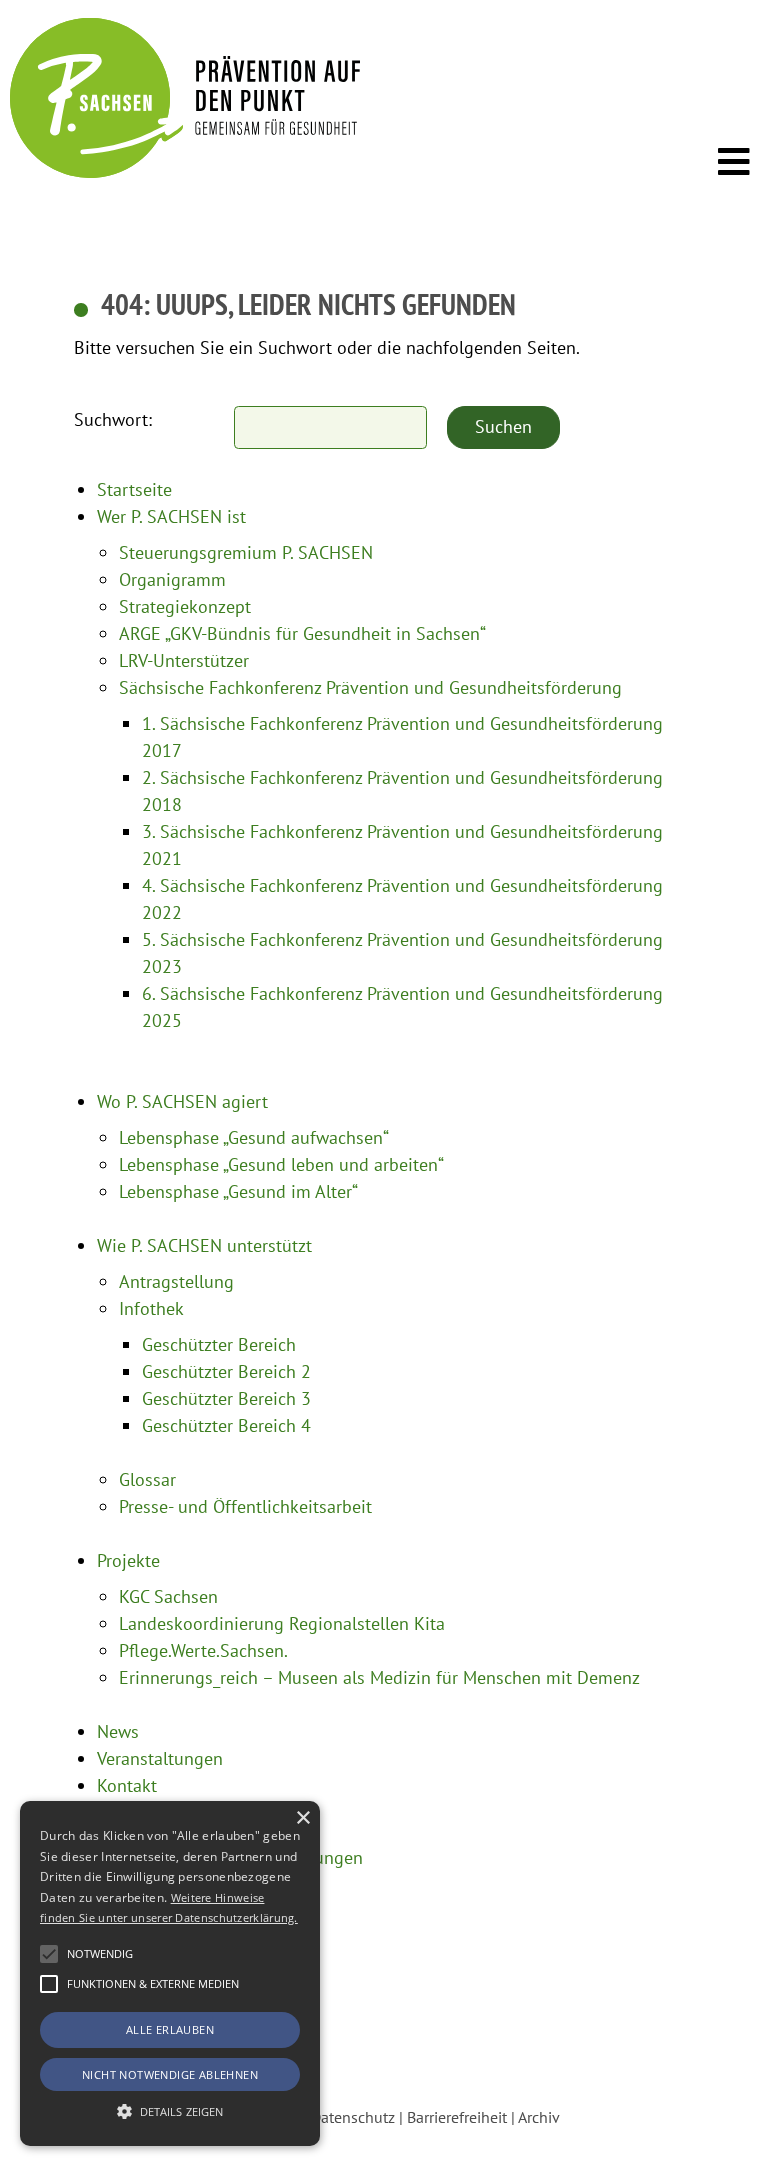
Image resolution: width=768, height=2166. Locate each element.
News (118, 1731)
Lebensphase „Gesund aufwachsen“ (254, 1137)
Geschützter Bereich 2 (226, 1371)
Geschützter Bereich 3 (226, 1398)
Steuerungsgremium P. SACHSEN (246, 552)
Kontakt (127, 1785)
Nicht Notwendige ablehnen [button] (170, 2074)
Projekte (128, 1560)
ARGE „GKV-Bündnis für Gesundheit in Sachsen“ (302, 633)
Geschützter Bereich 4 (226, 1425)
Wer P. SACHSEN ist (171, 516)
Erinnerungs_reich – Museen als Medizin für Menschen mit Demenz (379, 1677)
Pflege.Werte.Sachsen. (203, 1650)
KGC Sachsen (168, 1596)
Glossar (147, 1479)
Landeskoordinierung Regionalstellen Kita (282, 1623)
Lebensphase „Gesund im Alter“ (238, 1191)
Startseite (134, 489)
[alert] (170, 1973)
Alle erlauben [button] (170, 2029)
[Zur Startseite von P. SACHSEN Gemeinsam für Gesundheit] (185, 171)
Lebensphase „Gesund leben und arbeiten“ (281, 1164)
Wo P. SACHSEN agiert (182, 1101)
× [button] (302, 1818)
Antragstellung (176, 1281)
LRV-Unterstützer (184, 660)
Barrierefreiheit (457, 2117)
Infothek (151, 1308)
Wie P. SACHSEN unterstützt (204, 1245)
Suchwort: (113, 419)
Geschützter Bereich (219, 1344)
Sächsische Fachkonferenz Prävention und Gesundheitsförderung (370, 687)
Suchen (503, 426)
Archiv (539, 2117)
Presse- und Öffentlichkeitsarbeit (245, 1506)
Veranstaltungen (160, 1758)
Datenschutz (353, 2117)
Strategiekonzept (185, 606)
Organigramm (172, 579)
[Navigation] (734, 162)
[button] (49, 1954)
